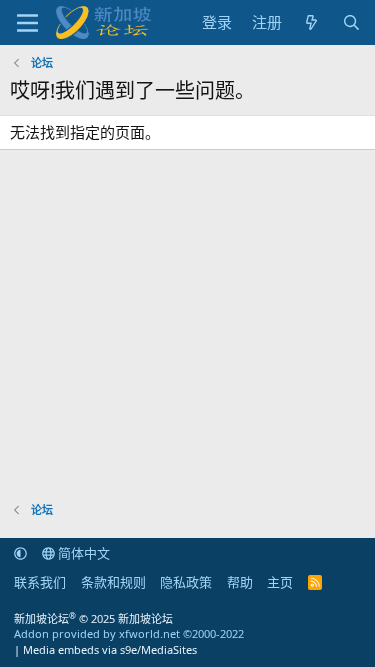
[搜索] (351, 22)
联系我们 (40, 582)
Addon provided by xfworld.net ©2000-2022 (129, 633)
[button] (20, 553)
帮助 (240, 582)
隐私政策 (186, 582)
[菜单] (27, 23)
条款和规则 (113, 582)
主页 (280, 582)
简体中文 (82, 553)
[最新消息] (311, 22)
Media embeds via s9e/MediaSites (110, 649)
